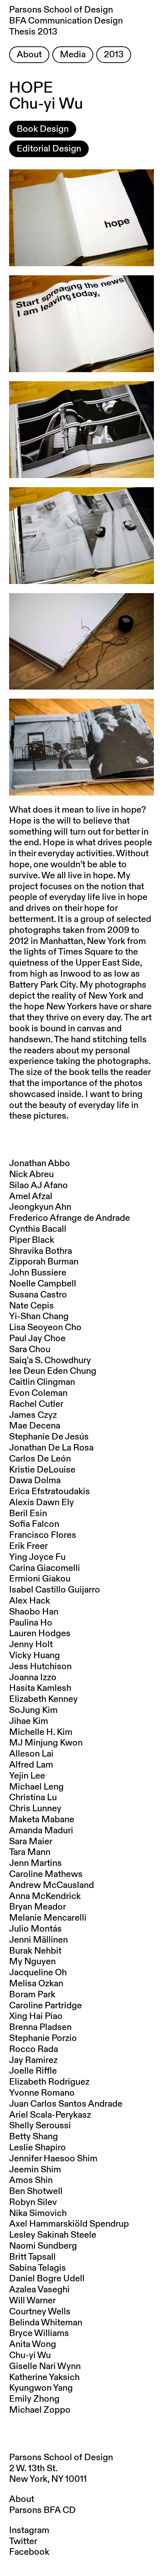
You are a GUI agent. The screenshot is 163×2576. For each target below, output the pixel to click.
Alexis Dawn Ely (42, 1503)
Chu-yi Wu (30, 2355)
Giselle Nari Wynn (45, 2366)
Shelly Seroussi (40, 2126)
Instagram (29, 2530)
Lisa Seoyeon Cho (45, 1327)
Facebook (29, 2552)
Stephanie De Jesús (49, 1437)
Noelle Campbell (43, 1284)
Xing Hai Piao (36, 2016)
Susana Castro (38, 1295)
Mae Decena (35, 1426)
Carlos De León (40, 1459)
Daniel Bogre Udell (47, 2279)
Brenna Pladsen (40, 2027)
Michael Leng (36, 1787)
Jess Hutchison (40, 1667)
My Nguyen (32, 1962)
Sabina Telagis (38, 2268)
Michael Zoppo (40, 2410)
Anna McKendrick (45, 1896)
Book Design (43, 129)
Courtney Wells (40, 2312)
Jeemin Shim (35, 2170)
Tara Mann (30, 1852)
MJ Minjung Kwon (46, 1743)
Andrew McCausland (52, 1885)
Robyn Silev (33, 2202)
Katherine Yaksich (44, 2377)
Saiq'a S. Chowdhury (50, 1361)
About (29, 55)
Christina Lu (33, 1798)
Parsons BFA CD (42, 2510)
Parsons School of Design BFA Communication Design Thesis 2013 (66, 21)
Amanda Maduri (41, 1831)
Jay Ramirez (33, 2060)
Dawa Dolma (35, 1481)
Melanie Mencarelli (48, 1918)
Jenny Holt (31, 1645)
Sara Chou (30, 1350)
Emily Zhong (34, 2399)
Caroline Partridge (45, 2006)
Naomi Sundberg (43, 2246)
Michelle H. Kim (41, 1732)
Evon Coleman (38, 1393)
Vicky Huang (34, 1656)
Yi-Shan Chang (39, 1316)
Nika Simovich (38, 2213)
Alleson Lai (31, 1754)
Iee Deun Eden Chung (53, 1371)
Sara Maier (31, 1842)
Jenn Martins (35, 1863)
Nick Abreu (31, 1174)
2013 (114, 55)
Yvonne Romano (42, 2093)
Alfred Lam (31, 1765)
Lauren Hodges (40, 1634)
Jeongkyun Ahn (40, 1207)
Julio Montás (35, 1929)
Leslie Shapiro (38, 2148)
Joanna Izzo (33, 1678)
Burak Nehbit (35, 1951)
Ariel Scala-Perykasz (50, 2115)
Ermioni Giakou (40, 1579)
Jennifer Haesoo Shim (53, 2159)
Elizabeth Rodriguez (49, 2082)
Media (73, 55)
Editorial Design (49, 149)
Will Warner (32, 2301)
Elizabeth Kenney (43, 1699)
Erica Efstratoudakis (49, 1492)
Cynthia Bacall (38, 1229)
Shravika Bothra (41, 1251)
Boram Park (32, 1995)
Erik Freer (28, 1546)
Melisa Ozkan (36, 1984)
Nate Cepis (31, 1306)
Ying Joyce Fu (37, 1557)
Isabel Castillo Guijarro (55, 1590)
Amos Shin (31, 2180)
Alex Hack (30, 1601)
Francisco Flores (43, 1535)
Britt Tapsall (32, 2257)
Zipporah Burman (44, 1262)
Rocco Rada (34, 2049)
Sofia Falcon (34, 1524)
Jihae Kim (29, 1721)
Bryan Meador (38, 1907)
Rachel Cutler (36, 1404)
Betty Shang (34, 2137)
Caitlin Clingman (42, 1382)
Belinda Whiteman (46, 2323)
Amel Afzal (31, 1196)
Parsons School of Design (61, 2458)
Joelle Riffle (33, 2071)
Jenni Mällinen (38, 1940)
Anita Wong (33, 2344)
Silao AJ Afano (38, 1185)
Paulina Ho (31, 1623)
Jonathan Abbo (40, 1163)
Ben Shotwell (36, 2191)
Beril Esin (28, 1514)
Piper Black (32, 1240)
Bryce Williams (39, 2333)
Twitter (23, 2541)
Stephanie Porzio (43, 2038)
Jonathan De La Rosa (51, 1448)
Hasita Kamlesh (40, 1688)
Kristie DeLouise (42, 1470)
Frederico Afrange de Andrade (70, 1218)
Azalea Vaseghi (39, 2290)
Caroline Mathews (46, 1874)
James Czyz (33, 1415)
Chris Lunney (35, 1809)
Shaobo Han (34, 1612)
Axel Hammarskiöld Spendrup (69, 2224)
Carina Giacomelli (45, 1568)
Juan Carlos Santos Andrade (66, 2104)
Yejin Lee (27, 1776)
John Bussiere (38, 1273)
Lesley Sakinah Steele (53, 2235)
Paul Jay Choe (37, 1339)
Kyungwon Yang (41, 2388)
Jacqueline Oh (38, 1973)
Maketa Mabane (42, 1820)
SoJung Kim (33, 1710)
